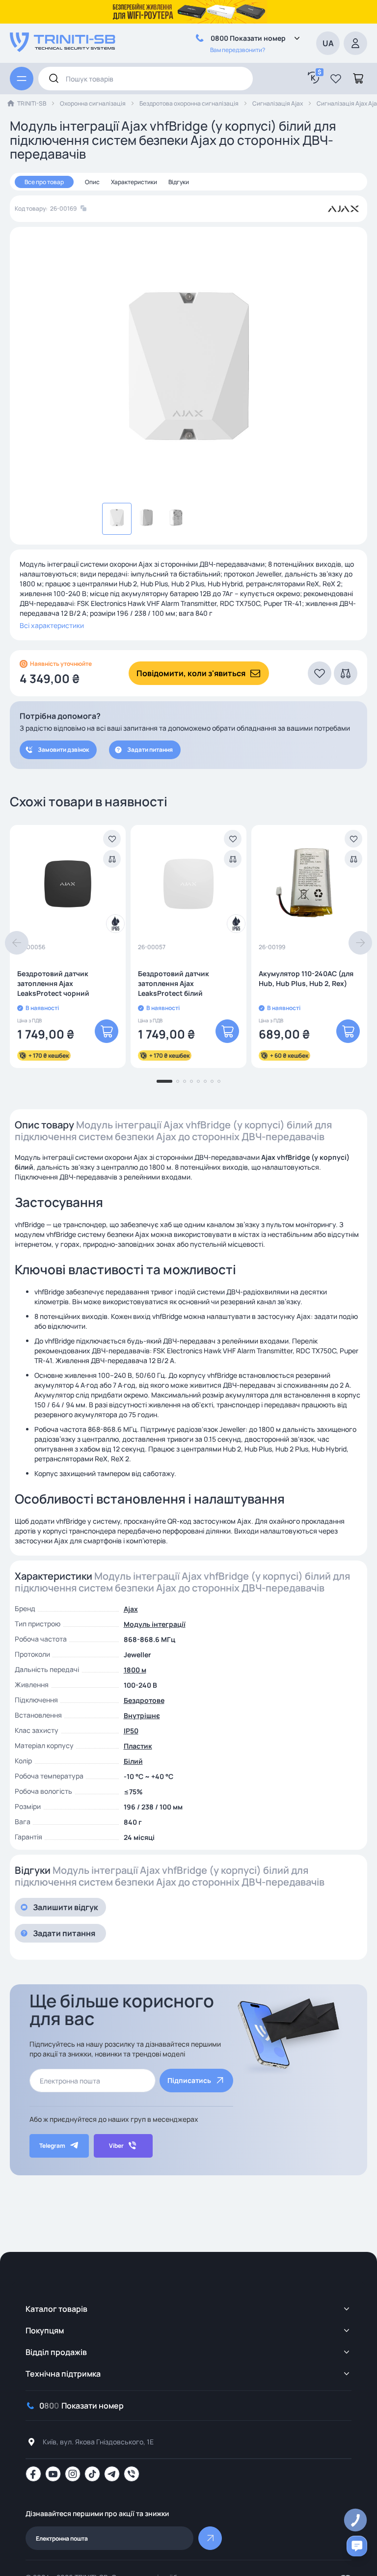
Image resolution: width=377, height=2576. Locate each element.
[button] (336, 79)
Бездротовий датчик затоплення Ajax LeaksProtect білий (174, 983)
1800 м (135, 1670)
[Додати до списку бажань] (112, 839)
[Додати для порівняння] (112, 859)
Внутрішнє (142, 1715)
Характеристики (134, 182)
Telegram (52, 2146)
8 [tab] (219, 1081)
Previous (17, 943)
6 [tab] (205, 1081)
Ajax (131, 1609)
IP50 (131, 1731)
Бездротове (144, 1700)
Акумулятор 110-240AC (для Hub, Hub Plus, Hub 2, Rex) (306, 978)
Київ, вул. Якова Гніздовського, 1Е (98, 2442)
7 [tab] (212, 1081)
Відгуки (179, 182)
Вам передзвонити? (238, 50)
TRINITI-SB (32, 103)
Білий (133, 1761)
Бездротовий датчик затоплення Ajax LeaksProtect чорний (53, 983)
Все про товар (44, 182)
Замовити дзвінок (63, 750)
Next (360, 943)
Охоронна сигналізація (93, 103)
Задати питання (150, 750)
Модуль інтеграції (155, 1624)
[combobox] (146, 79)
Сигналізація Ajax (278, 103)
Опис (92, 182)
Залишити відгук (66, 1907)
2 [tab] (178, 1081)
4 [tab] (191, 1081)
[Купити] (107, 1031)
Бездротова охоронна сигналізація (189, 103)
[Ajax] (343, 209)
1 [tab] (164, 1081)
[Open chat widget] (357, 2546)
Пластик (138, 1746)
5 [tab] (198, 1081)
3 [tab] (185, 1081)
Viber (116, 2146)
